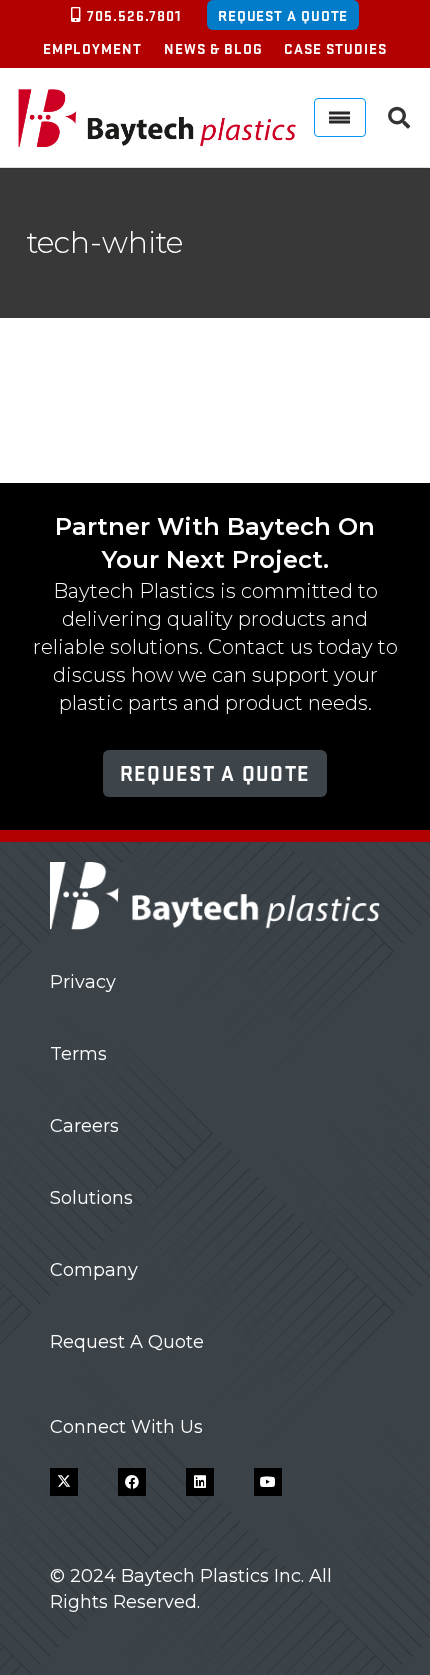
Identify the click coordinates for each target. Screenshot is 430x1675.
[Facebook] (132, 1482)
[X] (64, 1482)
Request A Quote (127, 1342)
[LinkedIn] (200, 1482)
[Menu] (340, 117)
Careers (84, 1126)
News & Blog (213, 48)
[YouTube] (268, 1482)
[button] (399, 118)
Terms (78, 1054)
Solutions (91, 1198)
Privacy (83, 982)
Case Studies (335, 48)
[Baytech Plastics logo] (157, 118)
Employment (92, 48)
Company (94, 1270)
